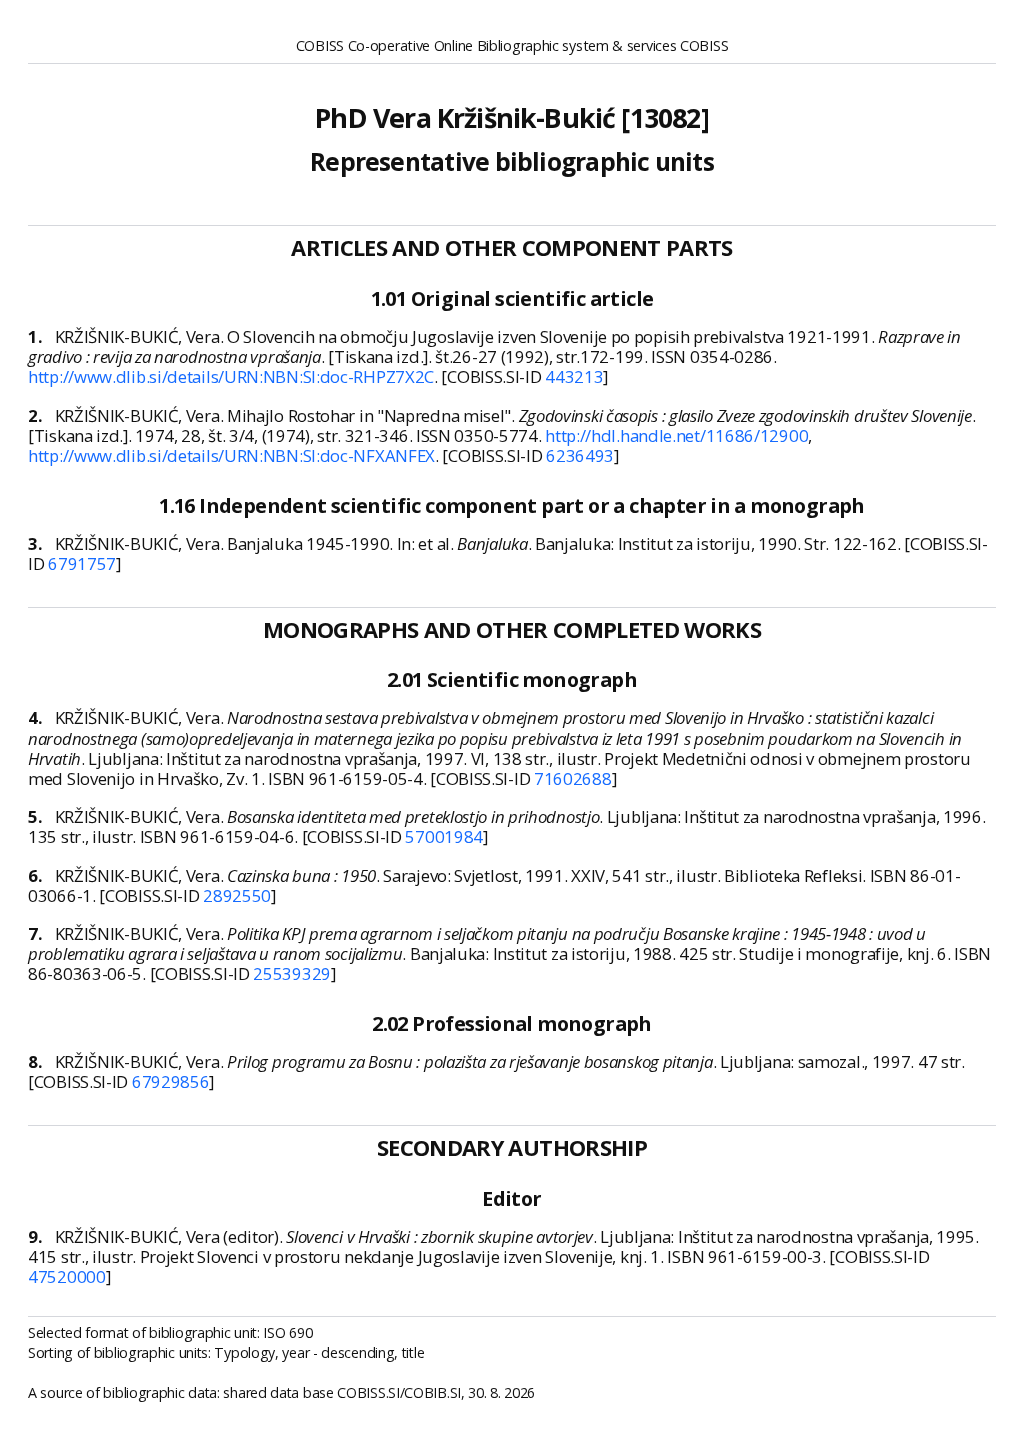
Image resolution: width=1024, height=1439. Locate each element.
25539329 (292, 973)
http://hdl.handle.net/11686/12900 (676, 435)
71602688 (573, 778)
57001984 (444, 836)
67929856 (171, 1081)
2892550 (237, 895)
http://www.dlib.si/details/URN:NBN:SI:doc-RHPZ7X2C (231, 376)
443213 (574, 376)
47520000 (67, 1276)
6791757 (82, 563)
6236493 (580, 455)
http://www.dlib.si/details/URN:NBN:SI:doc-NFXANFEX (231, 455)
